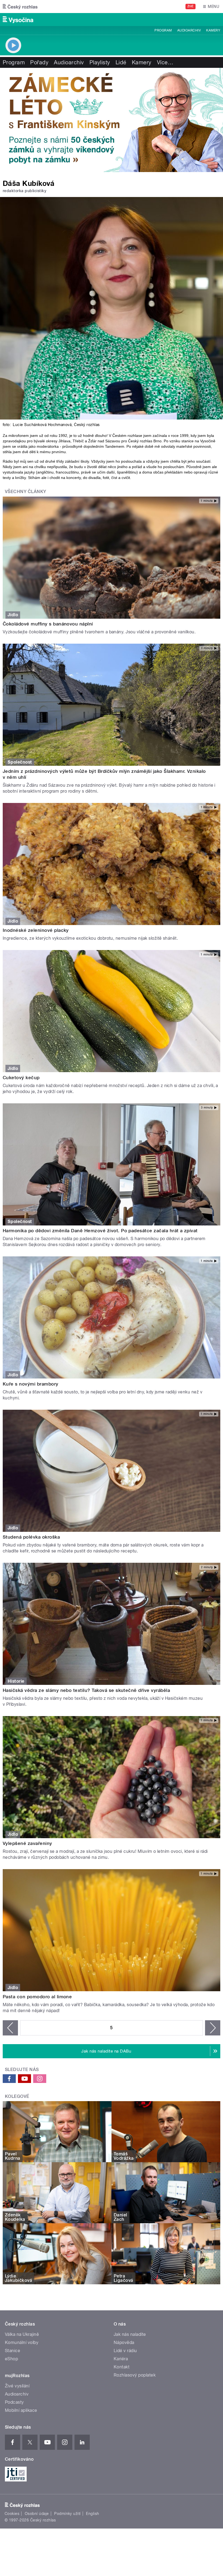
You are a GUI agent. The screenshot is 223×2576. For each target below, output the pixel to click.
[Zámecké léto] (112, 120)
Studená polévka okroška (31, 1537)
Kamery (213, 30)
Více (165, 62)
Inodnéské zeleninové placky (36, 930)
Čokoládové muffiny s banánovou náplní (48, 624)
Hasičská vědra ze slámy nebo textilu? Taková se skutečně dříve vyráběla (86, 1690)
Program (163, 30)
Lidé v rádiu (125, 2351)
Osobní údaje (37, 2514)
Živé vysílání (17, 2386)
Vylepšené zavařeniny (27, 1843)
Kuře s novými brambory (31, 1384)
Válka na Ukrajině (22, 2334)
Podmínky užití (67, 2514)
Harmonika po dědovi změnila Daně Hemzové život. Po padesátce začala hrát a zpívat (100, 1231)
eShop (11, 2359)
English (92, 2514)
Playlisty (100, 62)
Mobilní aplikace (21, 2410)
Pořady (39, 62)
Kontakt (122, 2367)
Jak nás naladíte (130, 2334)
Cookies (12, 2514)
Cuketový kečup (21, 1078)
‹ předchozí (10, 2028)
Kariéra (121, 2359)
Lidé (121, 62)
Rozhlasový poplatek (135, 2375)
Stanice (13, 2351)
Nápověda (124, 2342)
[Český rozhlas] (20, 7)
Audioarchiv (189, 30)
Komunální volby (22, 2342)
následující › (213, 2028)
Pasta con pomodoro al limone (37, 1997)
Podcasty (14, 2402)
